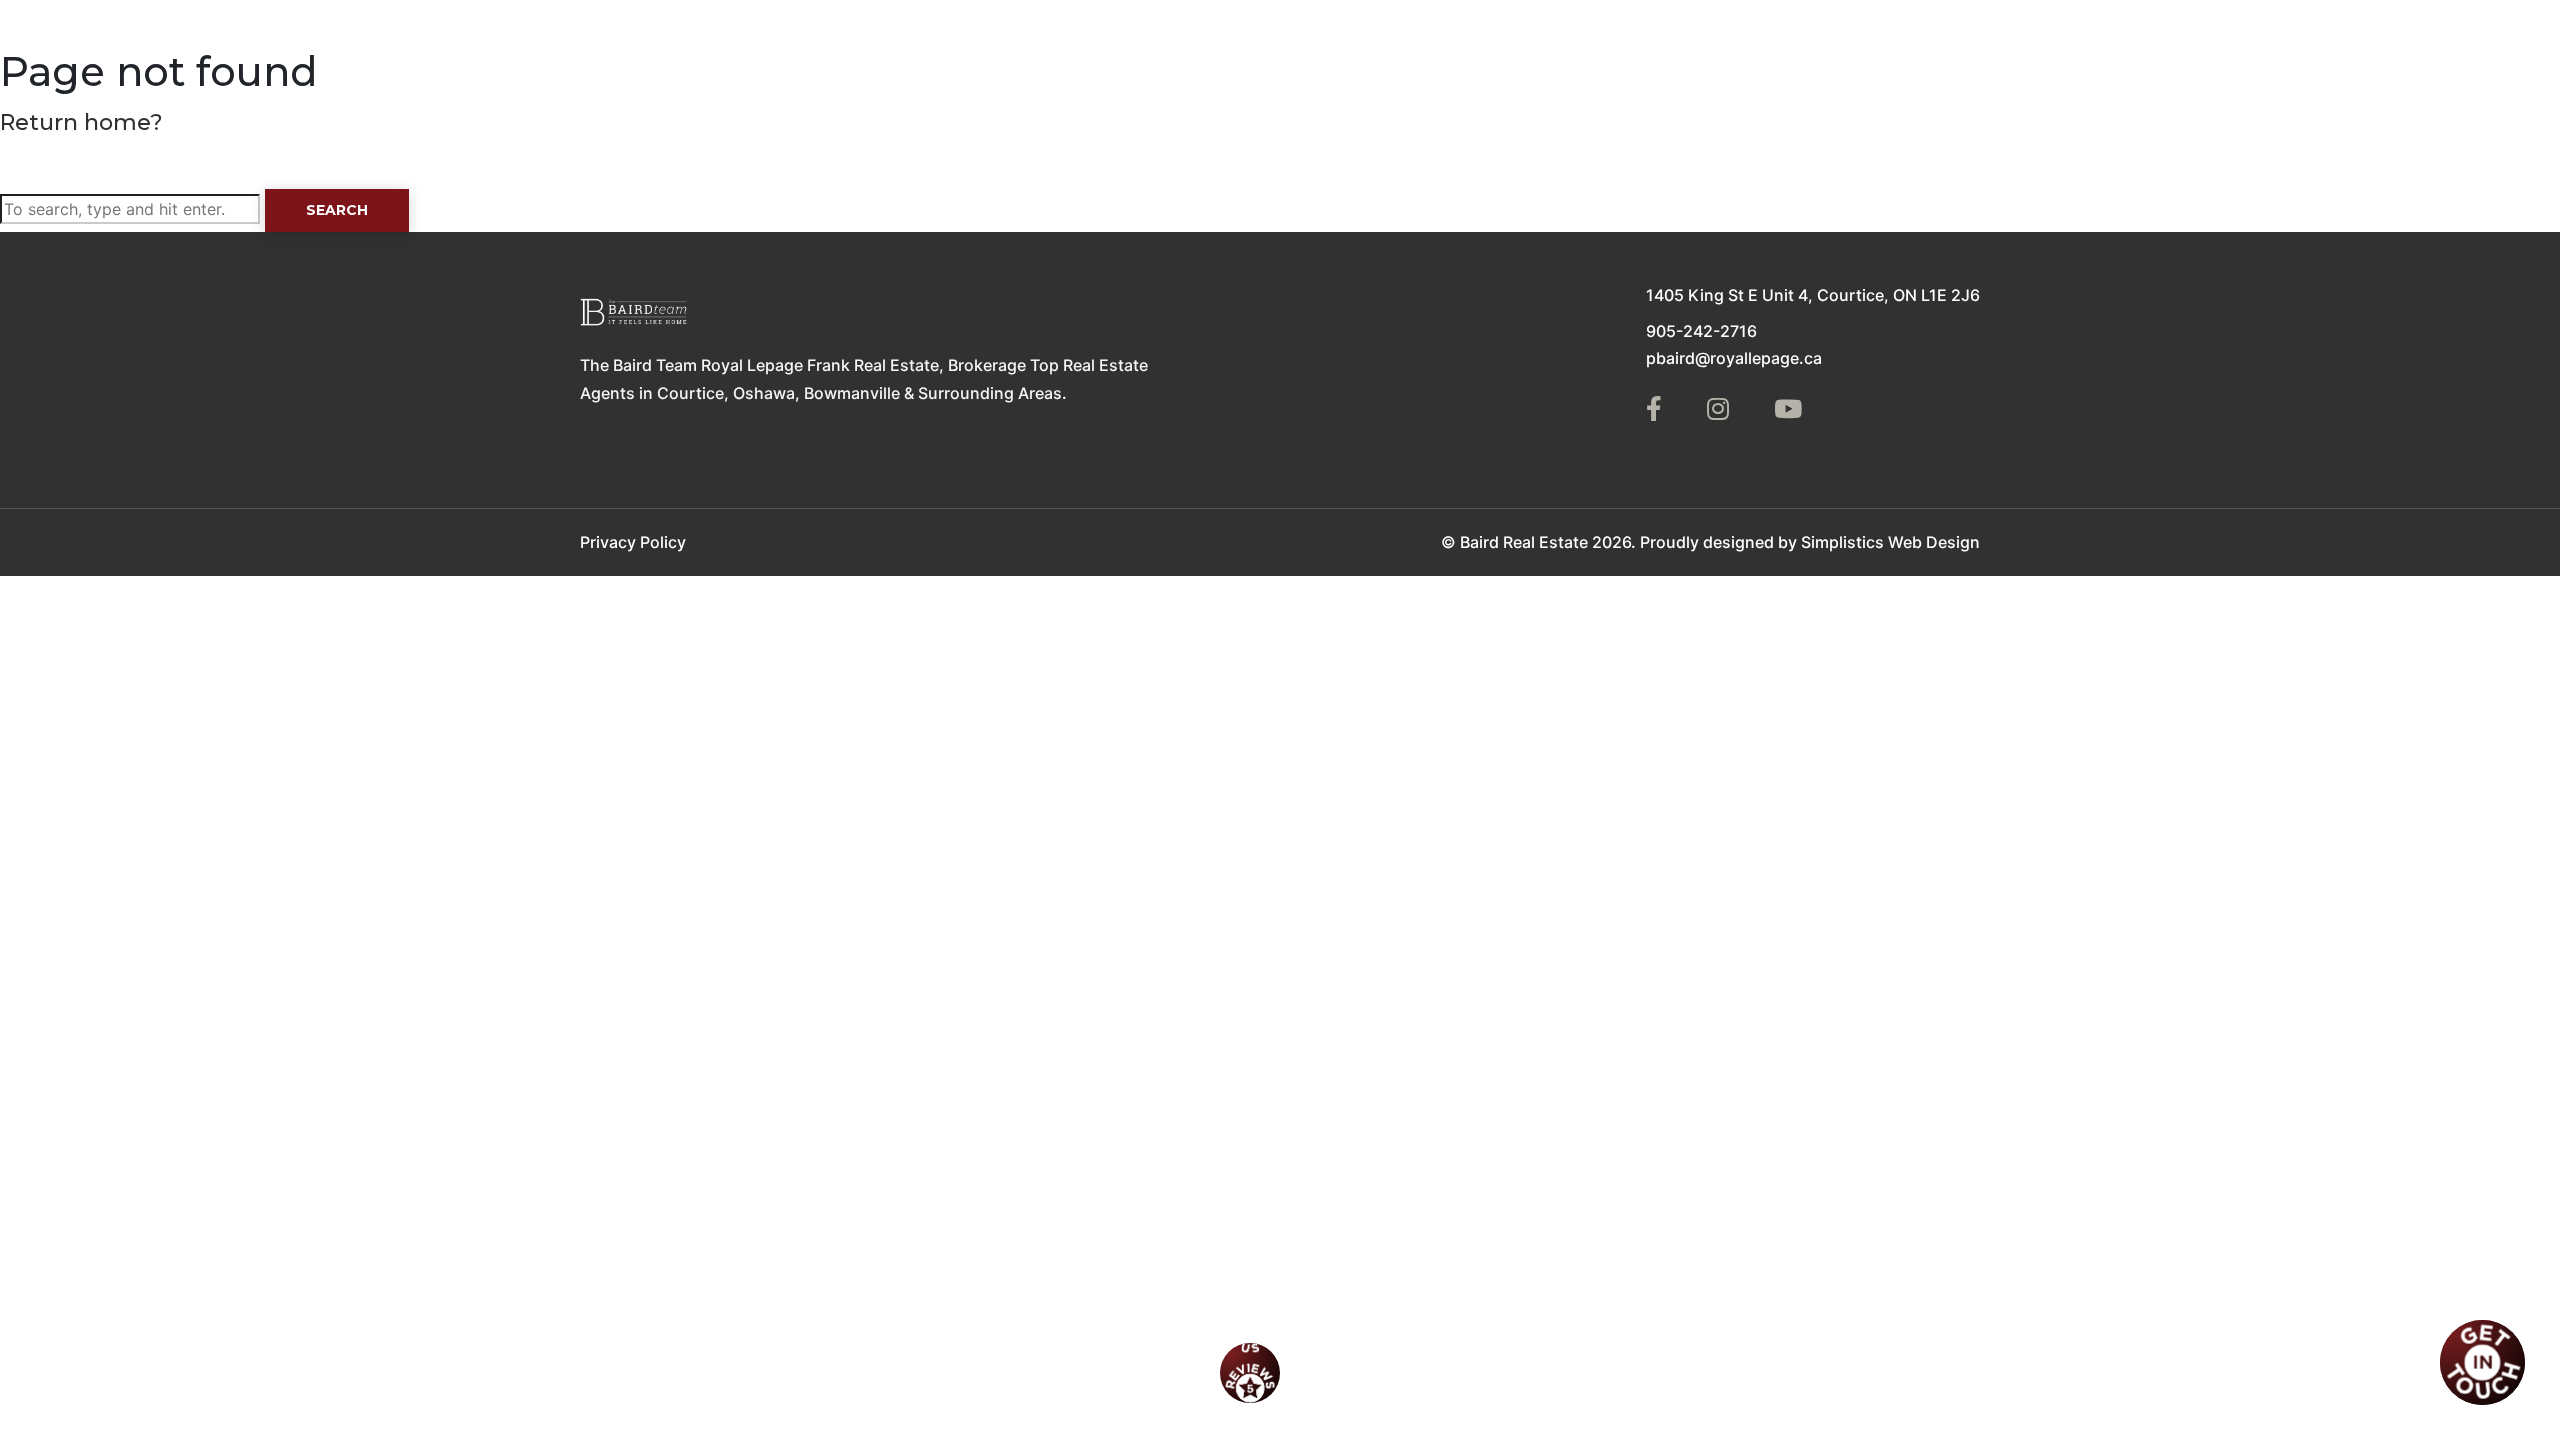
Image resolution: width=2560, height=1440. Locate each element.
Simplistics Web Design (1890, 542)
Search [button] (337, 210)
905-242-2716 (1701, 331)
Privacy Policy (633, 542)
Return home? (81, 122)
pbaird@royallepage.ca (1734, 358)
